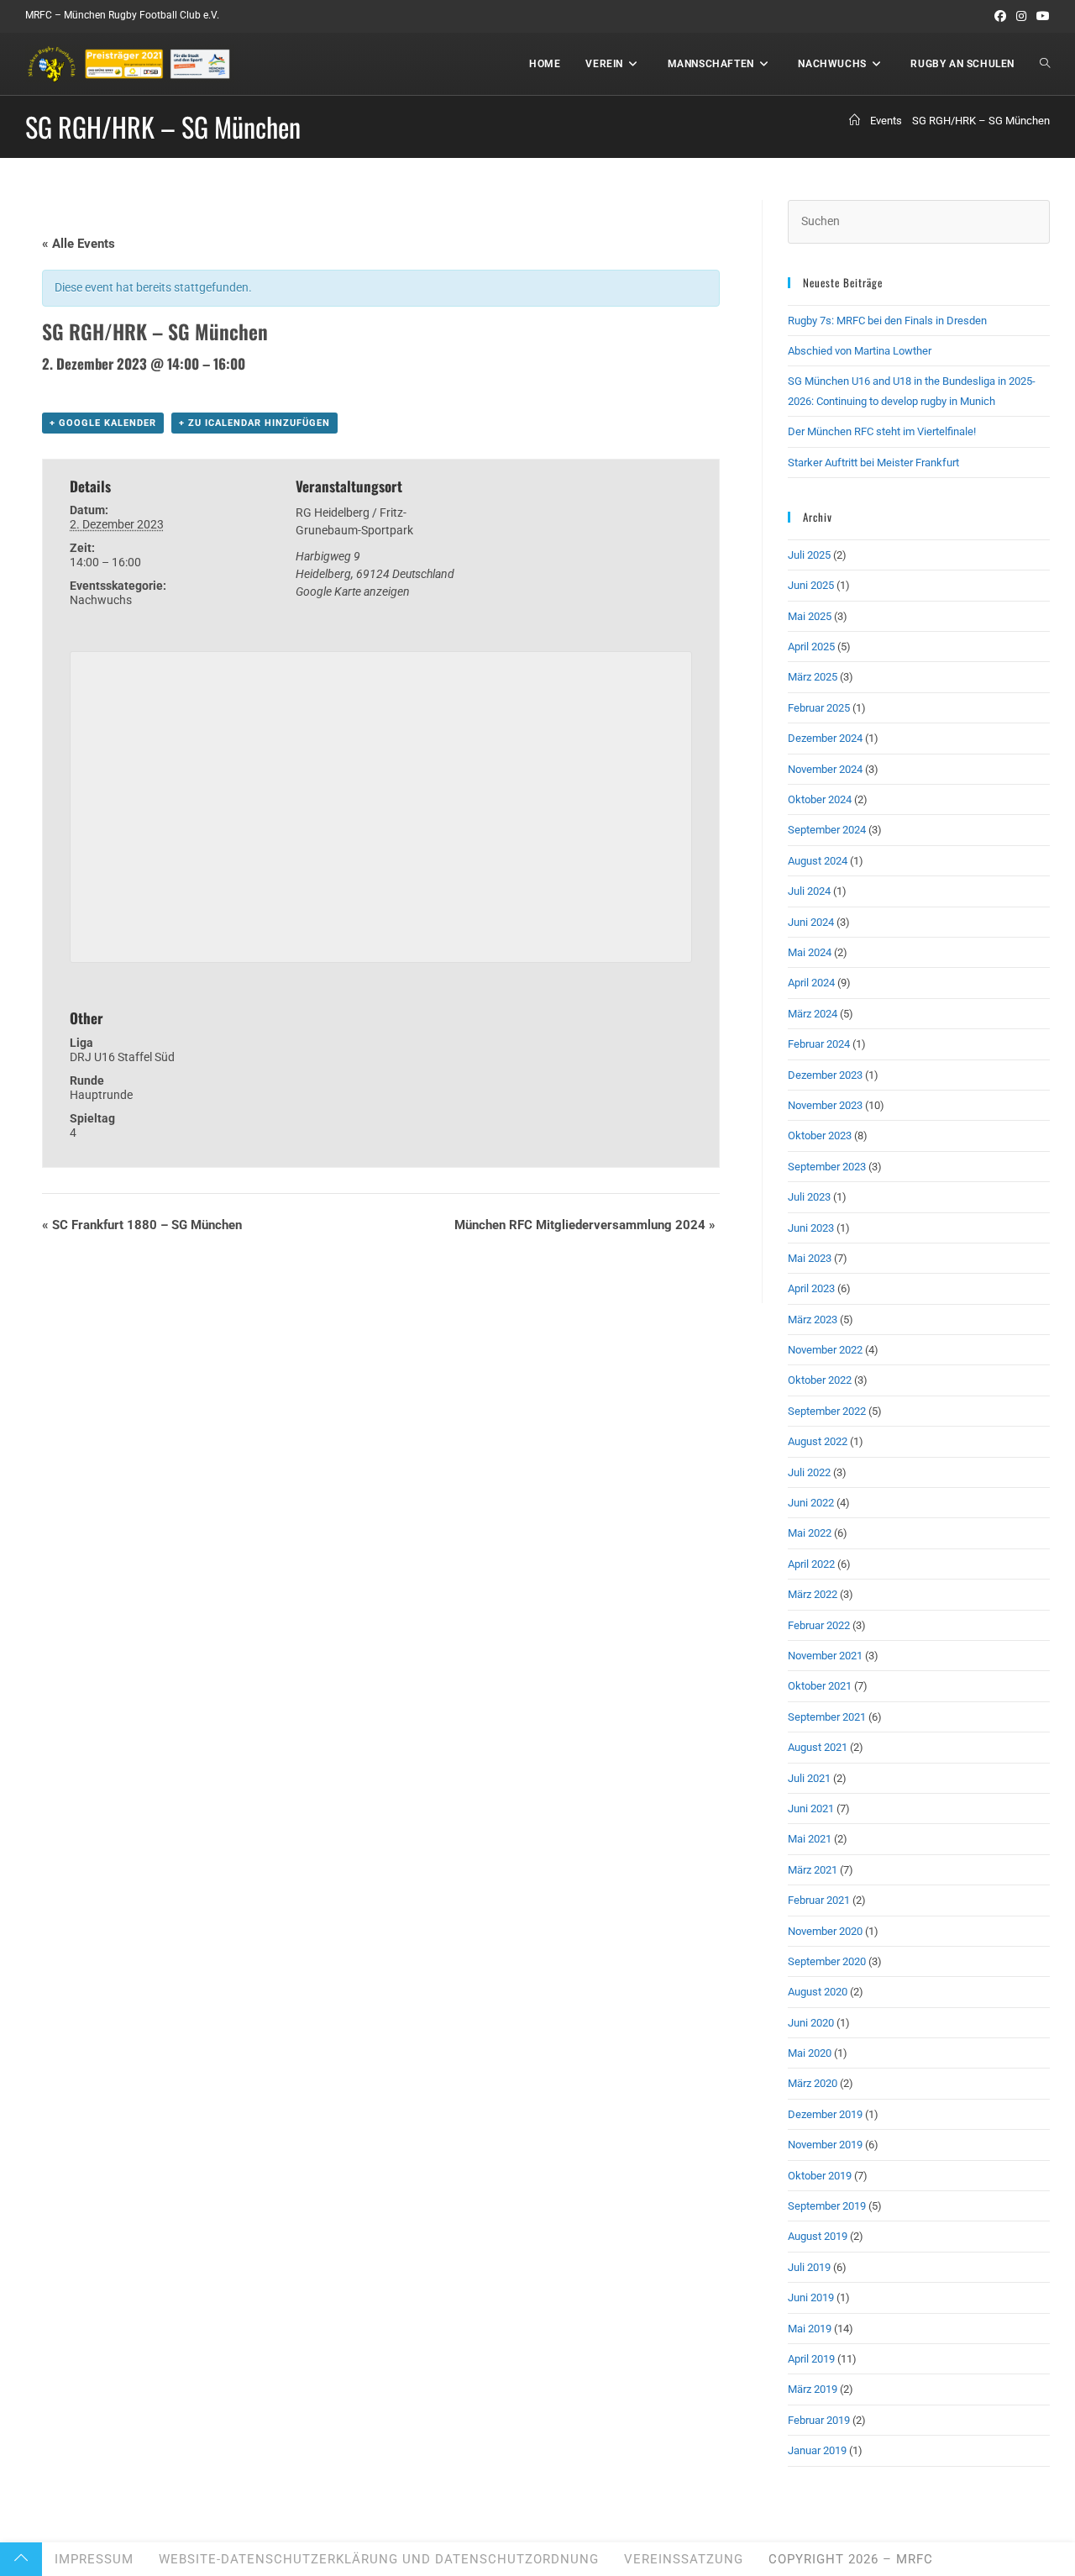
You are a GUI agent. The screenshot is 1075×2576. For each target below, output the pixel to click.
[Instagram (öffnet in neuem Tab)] (1021, 16)
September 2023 (827, 1167)
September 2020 (827, 1961)
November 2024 (825, 769)
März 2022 (813, 1594)
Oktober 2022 (820, 1380)
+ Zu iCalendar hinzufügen (254, 423)
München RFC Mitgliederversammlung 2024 (585, 1225)
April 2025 (811, 647)
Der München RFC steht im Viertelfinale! (882, 431)
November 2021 (825, 1656)
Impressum (94, 2559)
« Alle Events (79, 244)
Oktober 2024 (820, 799)
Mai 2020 (810, 2053)
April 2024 (811, 983)
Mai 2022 (810, 1533)
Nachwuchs (101, 600)
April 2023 (811, 1288)
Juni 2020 (811, 2023)
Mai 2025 (810, 616)
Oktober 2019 (820, 2176)
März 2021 (813, 1870)
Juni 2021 (811, 1808)
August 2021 (818, 1747)
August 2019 (818, 2236)
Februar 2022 (819, 1625)
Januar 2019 (817, 2450)
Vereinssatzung (684, 2559)
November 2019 (825, 2145)
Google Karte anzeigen (353, 591)
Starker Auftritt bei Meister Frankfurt (873, 463)
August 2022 (818, 1441)
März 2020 (813, 2083)
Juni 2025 (811, 585)
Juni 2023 (811, 1228)
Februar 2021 (819, 1900)
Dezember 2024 (825, 738)
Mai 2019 (810, 2329)
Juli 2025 (809, 555)
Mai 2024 (810, 952)
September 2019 (827, 2206)
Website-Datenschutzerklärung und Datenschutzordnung (379, 2559)
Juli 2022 (809, 1472)
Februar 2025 (819, 708)
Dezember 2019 (825, 2114)
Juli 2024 (809, 891)
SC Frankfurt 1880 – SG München (142, 1225)
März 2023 (813, 1320)
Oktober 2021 (820, 1686)
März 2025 (813, 677)
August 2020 (818, 1992)
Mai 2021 (810, 1839)
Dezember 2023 (825, 1075)
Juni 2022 (811, 1503)
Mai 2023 (810, 1258)
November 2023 (825, 1105)
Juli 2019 (809, 2267)
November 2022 (825, 1350)
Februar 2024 (819, 1044)
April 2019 (811, 2359)
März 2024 (813, 1014)
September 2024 (827, 830)
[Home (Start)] (855, 121)
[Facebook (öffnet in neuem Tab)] (1000, 16)
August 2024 (818, 861)
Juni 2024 (811, 922)
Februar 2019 (819, 2420)
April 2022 (811, 1564)
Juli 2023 (809, 1197)
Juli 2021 (809, 1778)
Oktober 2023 (820, 1136)
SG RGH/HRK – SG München (981, 121)
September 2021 (827, 1717)
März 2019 (813, 2389)
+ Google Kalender (103, 423)
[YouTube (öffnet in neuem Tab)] (1041, 16)
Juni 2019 (811, 2297)
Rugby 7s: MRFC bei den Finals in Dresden (887, 321)
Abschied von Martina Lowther (860, 351)
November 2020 (825, 1931)
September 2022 (827, 1411)
